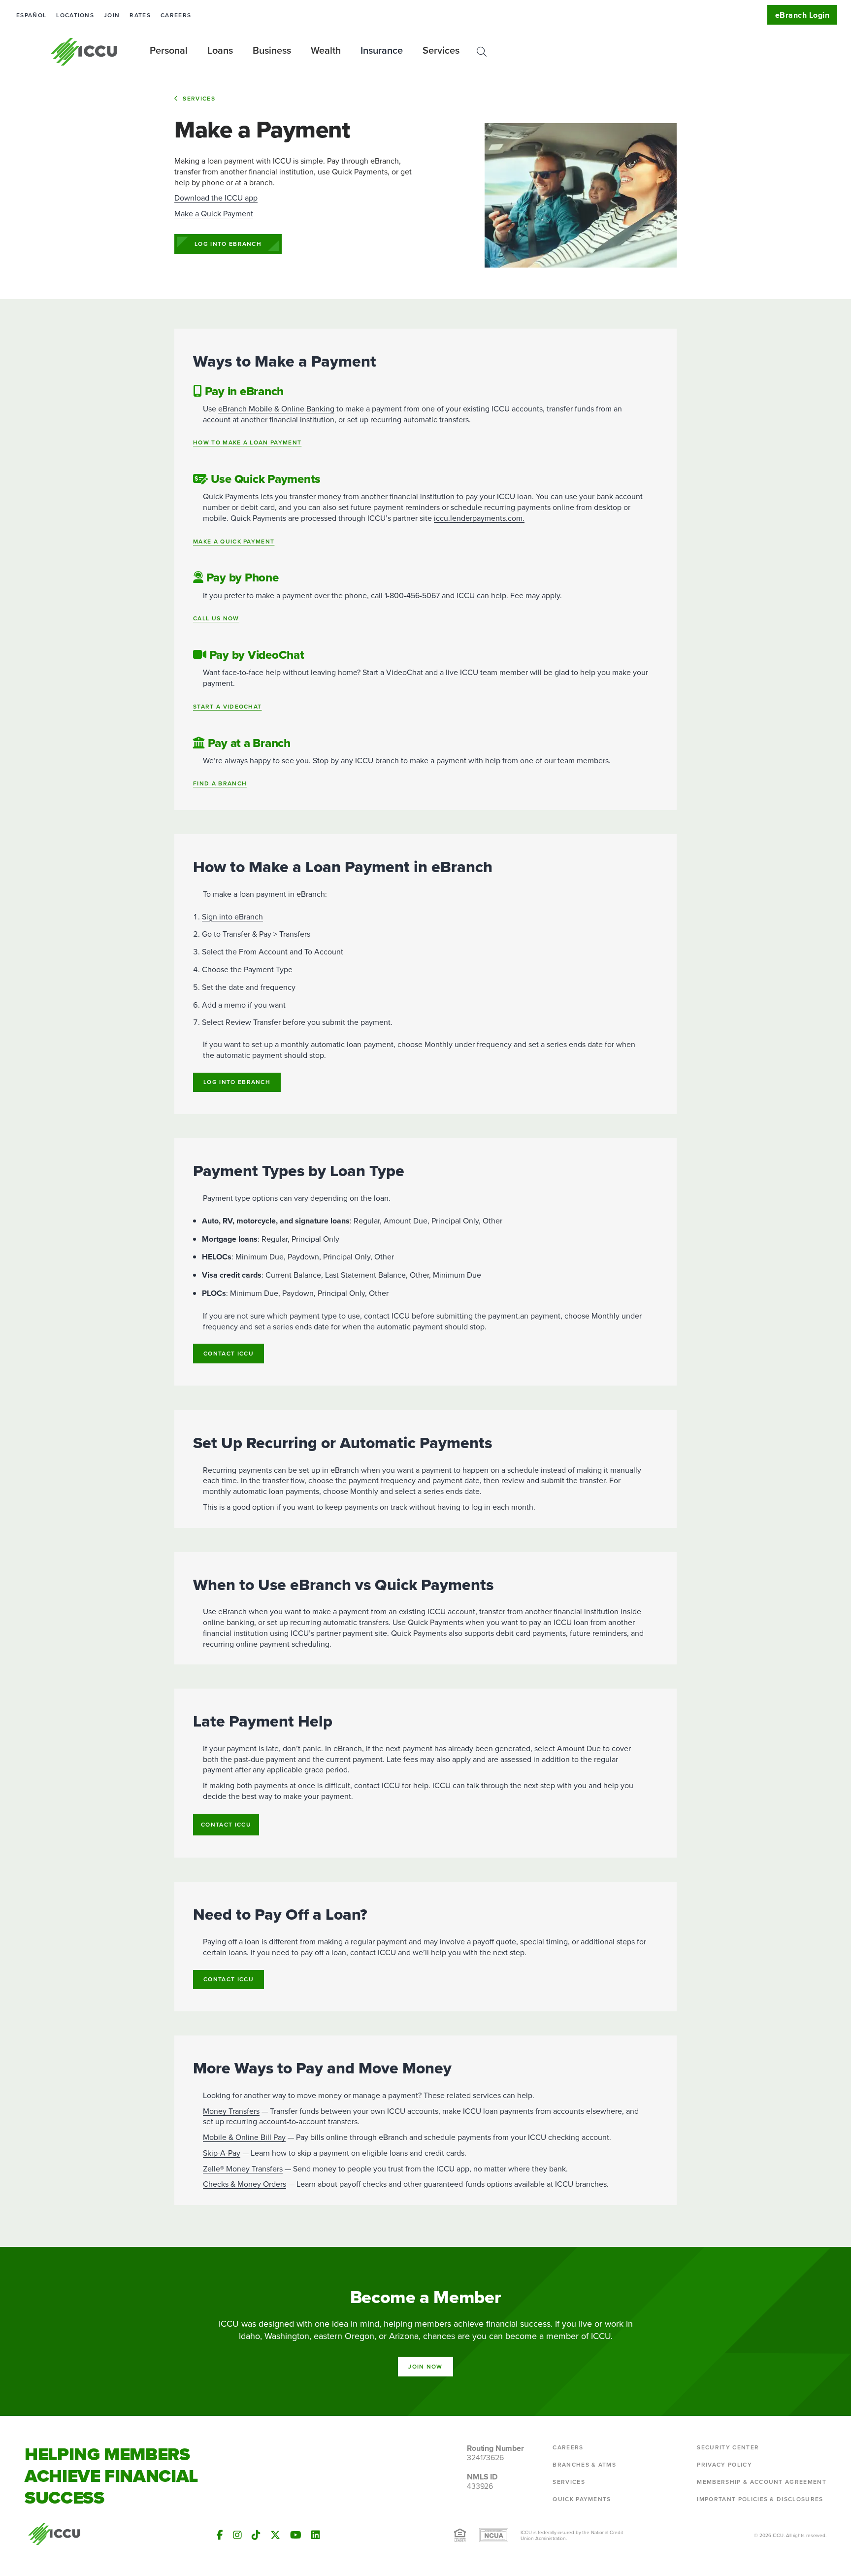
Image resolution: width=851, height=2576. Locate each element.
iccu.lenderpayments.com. (479, 518)
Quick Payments (582, 2499)
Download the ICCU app (216, 198)
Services (199, 98)
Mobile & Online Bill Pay (244, 2137)
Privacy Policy (724, 2464)
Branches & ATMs (584, 2464)
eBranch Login (802, 15)
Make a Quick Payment (214, 213)
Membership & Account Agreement (762, 2482)
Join (112, 15)
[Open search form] (482, 52)
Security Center (728, 2447)
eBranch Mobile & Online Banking (276, 408)
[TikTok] (256, 2535)
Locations (75, 15)
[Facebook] (220, 2535)
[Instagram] (237, 2535)
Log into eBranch (228, 244)
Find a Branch (220, 784)
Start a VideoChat (227, 707)
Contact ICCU (229, 1353)
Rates (140, 15)
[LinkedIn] (316, 2535)
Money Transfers (231, 2111)
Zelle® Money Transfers (243, 2169)
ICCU (84, 52)
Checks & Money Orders (245, 2184)
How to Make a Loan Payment (247, 443)
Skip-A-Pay (222, 2153)
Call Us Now (216, 619)
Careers (176, 15)
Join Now (425, 2366)
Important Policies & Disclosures (760, 2499)
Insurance (382, 50)
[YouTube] (296, 2535)
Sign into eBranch (232, 916)
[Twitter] (275, 2535)
